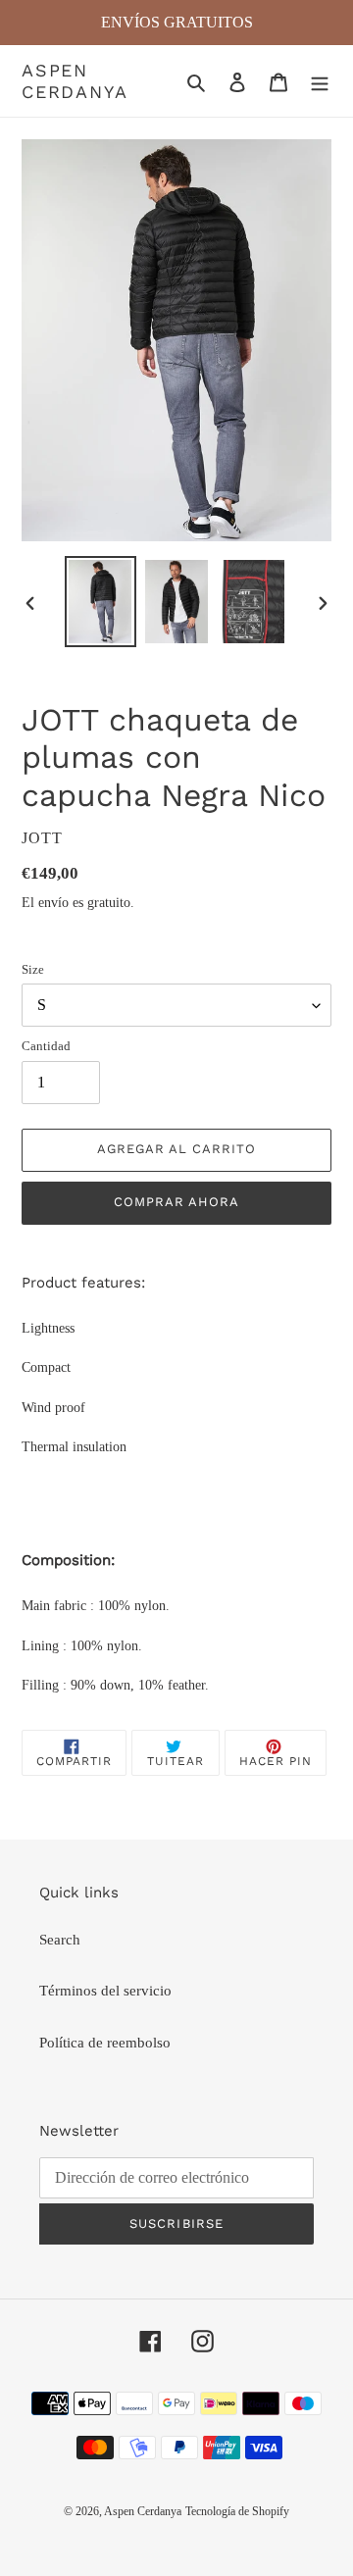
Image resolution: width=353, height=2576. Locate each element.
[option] (100, 602)
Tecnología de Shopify (237, 2511)
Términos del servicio (105, 1991)
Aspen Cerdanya (75, 81)
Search (60, 1940)
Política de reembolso (105, 2043)
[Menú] (320, 81)
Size (33, 969)
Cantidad (46, 1046)
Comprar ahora (177, 1202)
